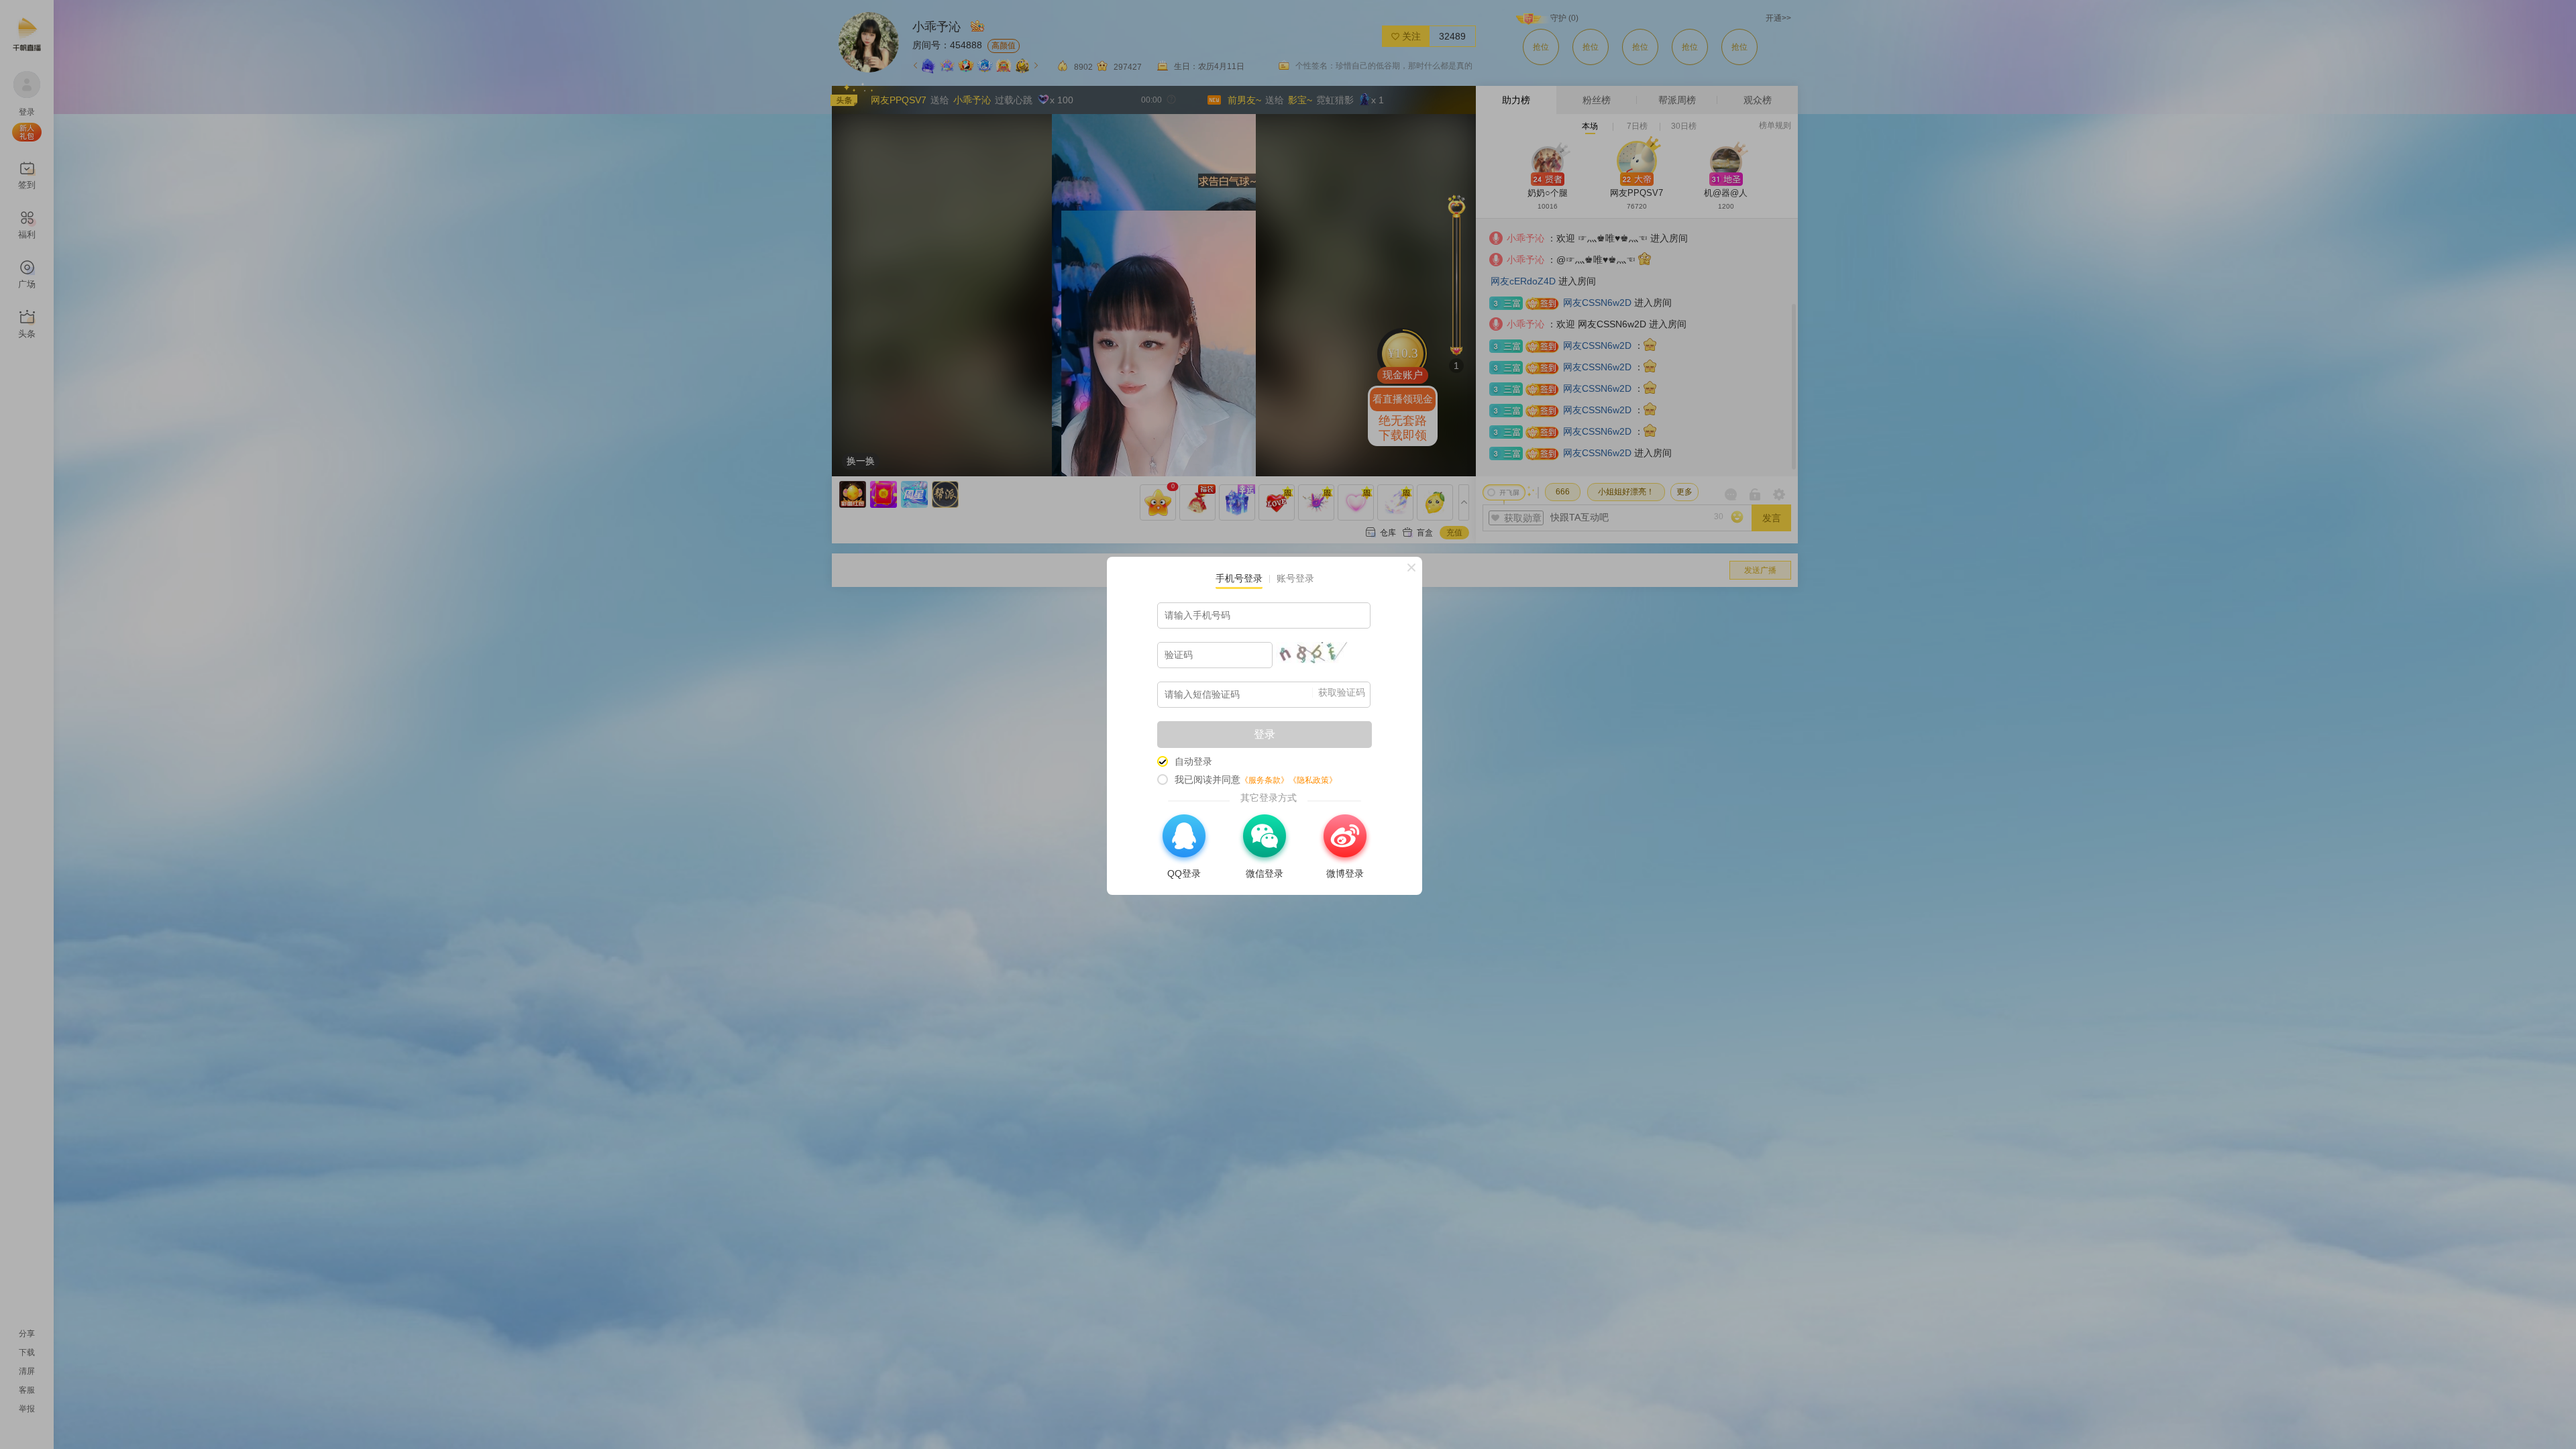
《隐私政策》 (1313, 780)
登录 (1265, 734)
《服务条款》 (1265, 780)
